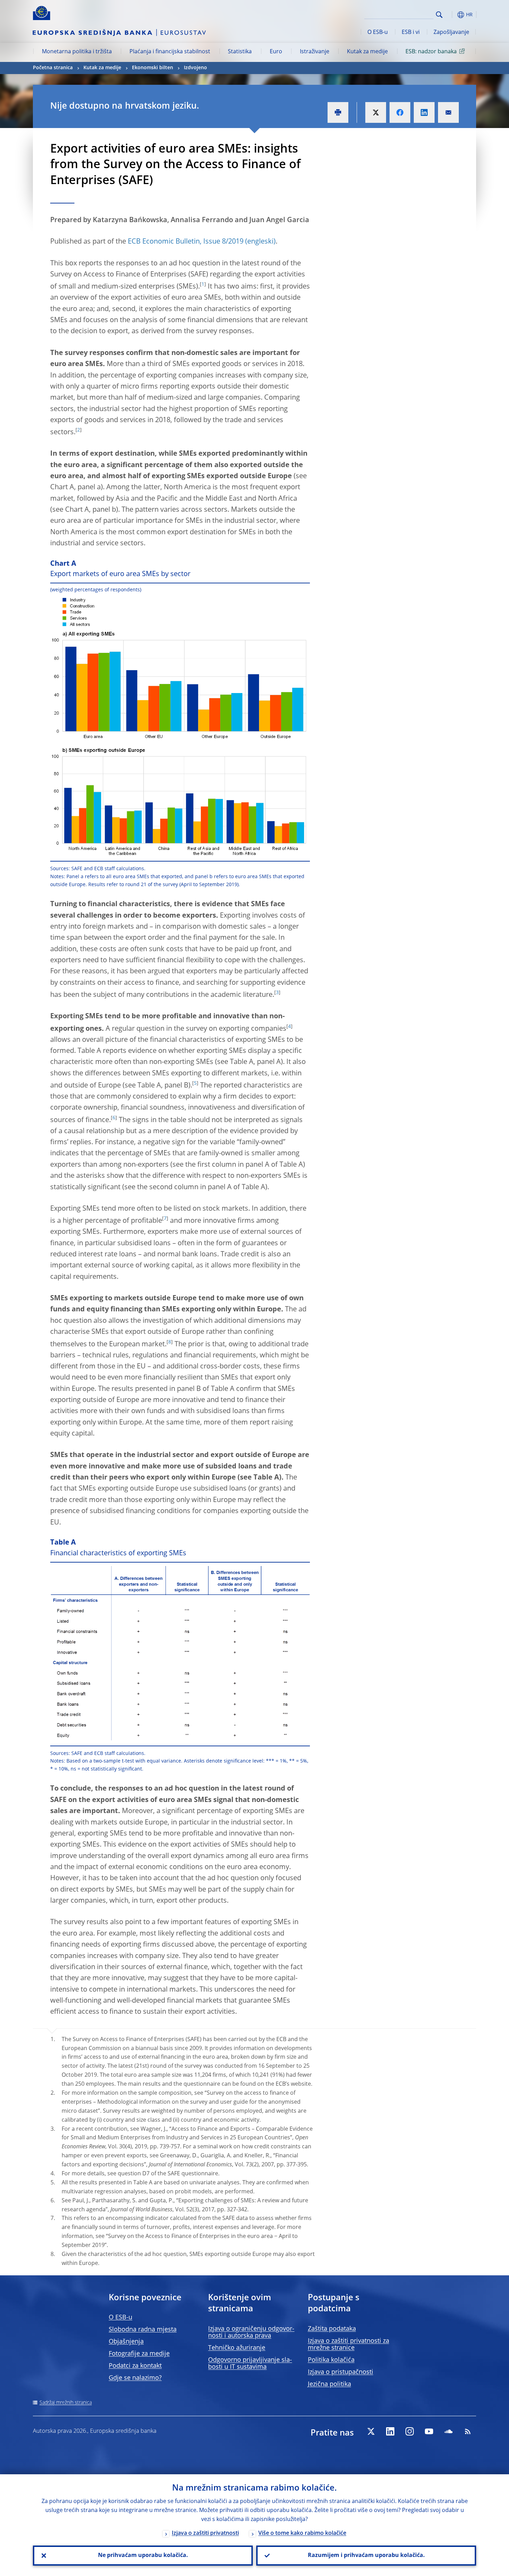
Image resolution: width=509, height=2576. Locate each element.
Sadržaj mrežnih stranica (66, 2403)
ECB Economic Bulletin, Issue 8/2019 (186, 242)
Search (439, 15)
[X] (371, 2431)
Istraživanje (315, 52)
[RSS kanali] (468, 2431)
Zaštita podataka (332, 2329)
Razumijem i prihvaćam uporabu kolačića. (366, 2556)
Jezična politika (329, 2384)
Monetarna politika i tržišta (77, 52)
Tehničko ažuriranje (237, 2348)
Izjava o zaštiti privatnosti (205, 2533)
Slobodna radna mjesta (143, 2330)
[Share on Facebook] (400, 112)
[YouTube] (429, 2431)
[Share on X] (376, 112)
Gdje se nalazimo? (135, 2378)
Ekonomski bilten (153, 68)
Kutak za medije (367, 52)
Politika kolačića (331, 2360)
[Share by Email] (448, 112)
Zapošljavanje (451, 33)
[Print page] (338, 112)
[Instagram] (410, 2431)
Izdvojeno (195, 68)
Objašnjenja (126, 2342)
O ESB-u (378, 33)
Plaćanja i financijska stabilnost (170, 52)
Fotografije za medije (139, 2354)
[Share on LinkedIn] (424, 112)
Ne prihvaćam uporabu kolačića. (143, 2556)
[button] (452, 15)
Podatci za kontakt (135, 2366)
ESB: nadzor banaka (431, 52)
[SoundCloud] (448, 2431)
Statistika (240, 52)
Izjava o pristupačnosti (341, 2372)
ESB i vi (411, 33)
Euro (276, 52)
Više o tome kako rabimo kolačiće (302, 2533)
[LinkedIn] (390, 2431)
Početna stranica (53, 68)
